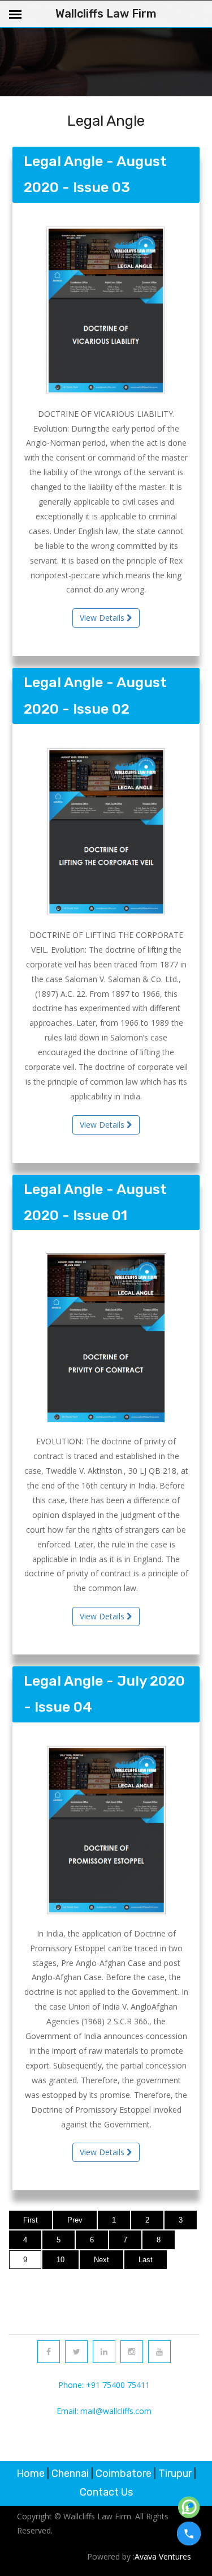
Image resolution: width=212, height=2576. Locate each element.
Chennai (70, 2473)
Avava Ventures (163, 2556)
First (31, 2220)
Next (101, 2260)
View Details (103, 618)
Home (31, 2473)
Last (146, 2260)
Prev (75, 2220)
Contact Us (106, 2492)
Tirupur (175, 2473)
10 (60, 2260)
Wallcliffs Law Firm (106, 14)
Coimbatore (124, 2473)
